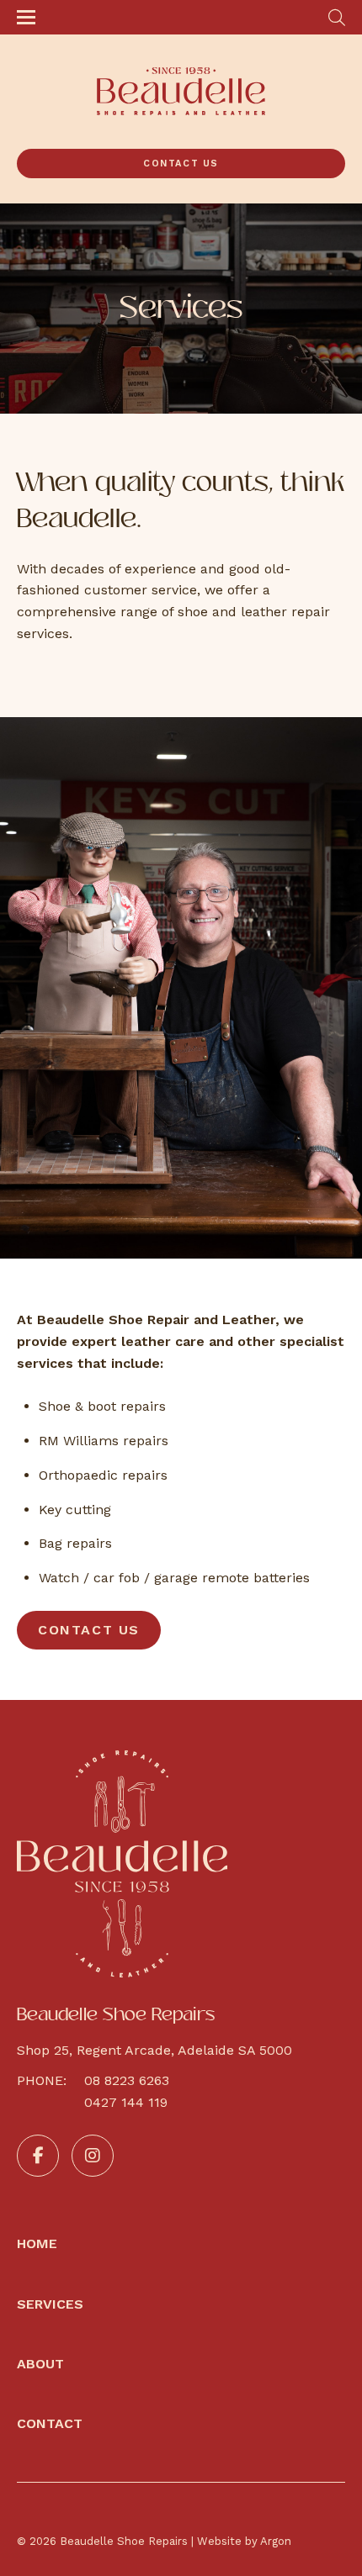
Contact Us (181, 164)
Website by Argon (244, 2541)
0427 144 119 (126, 2102)
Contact (50, 2423)
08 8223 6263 (127, 2080)
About (40, 2364)
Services (50, 2304)
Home (37, 2243)
